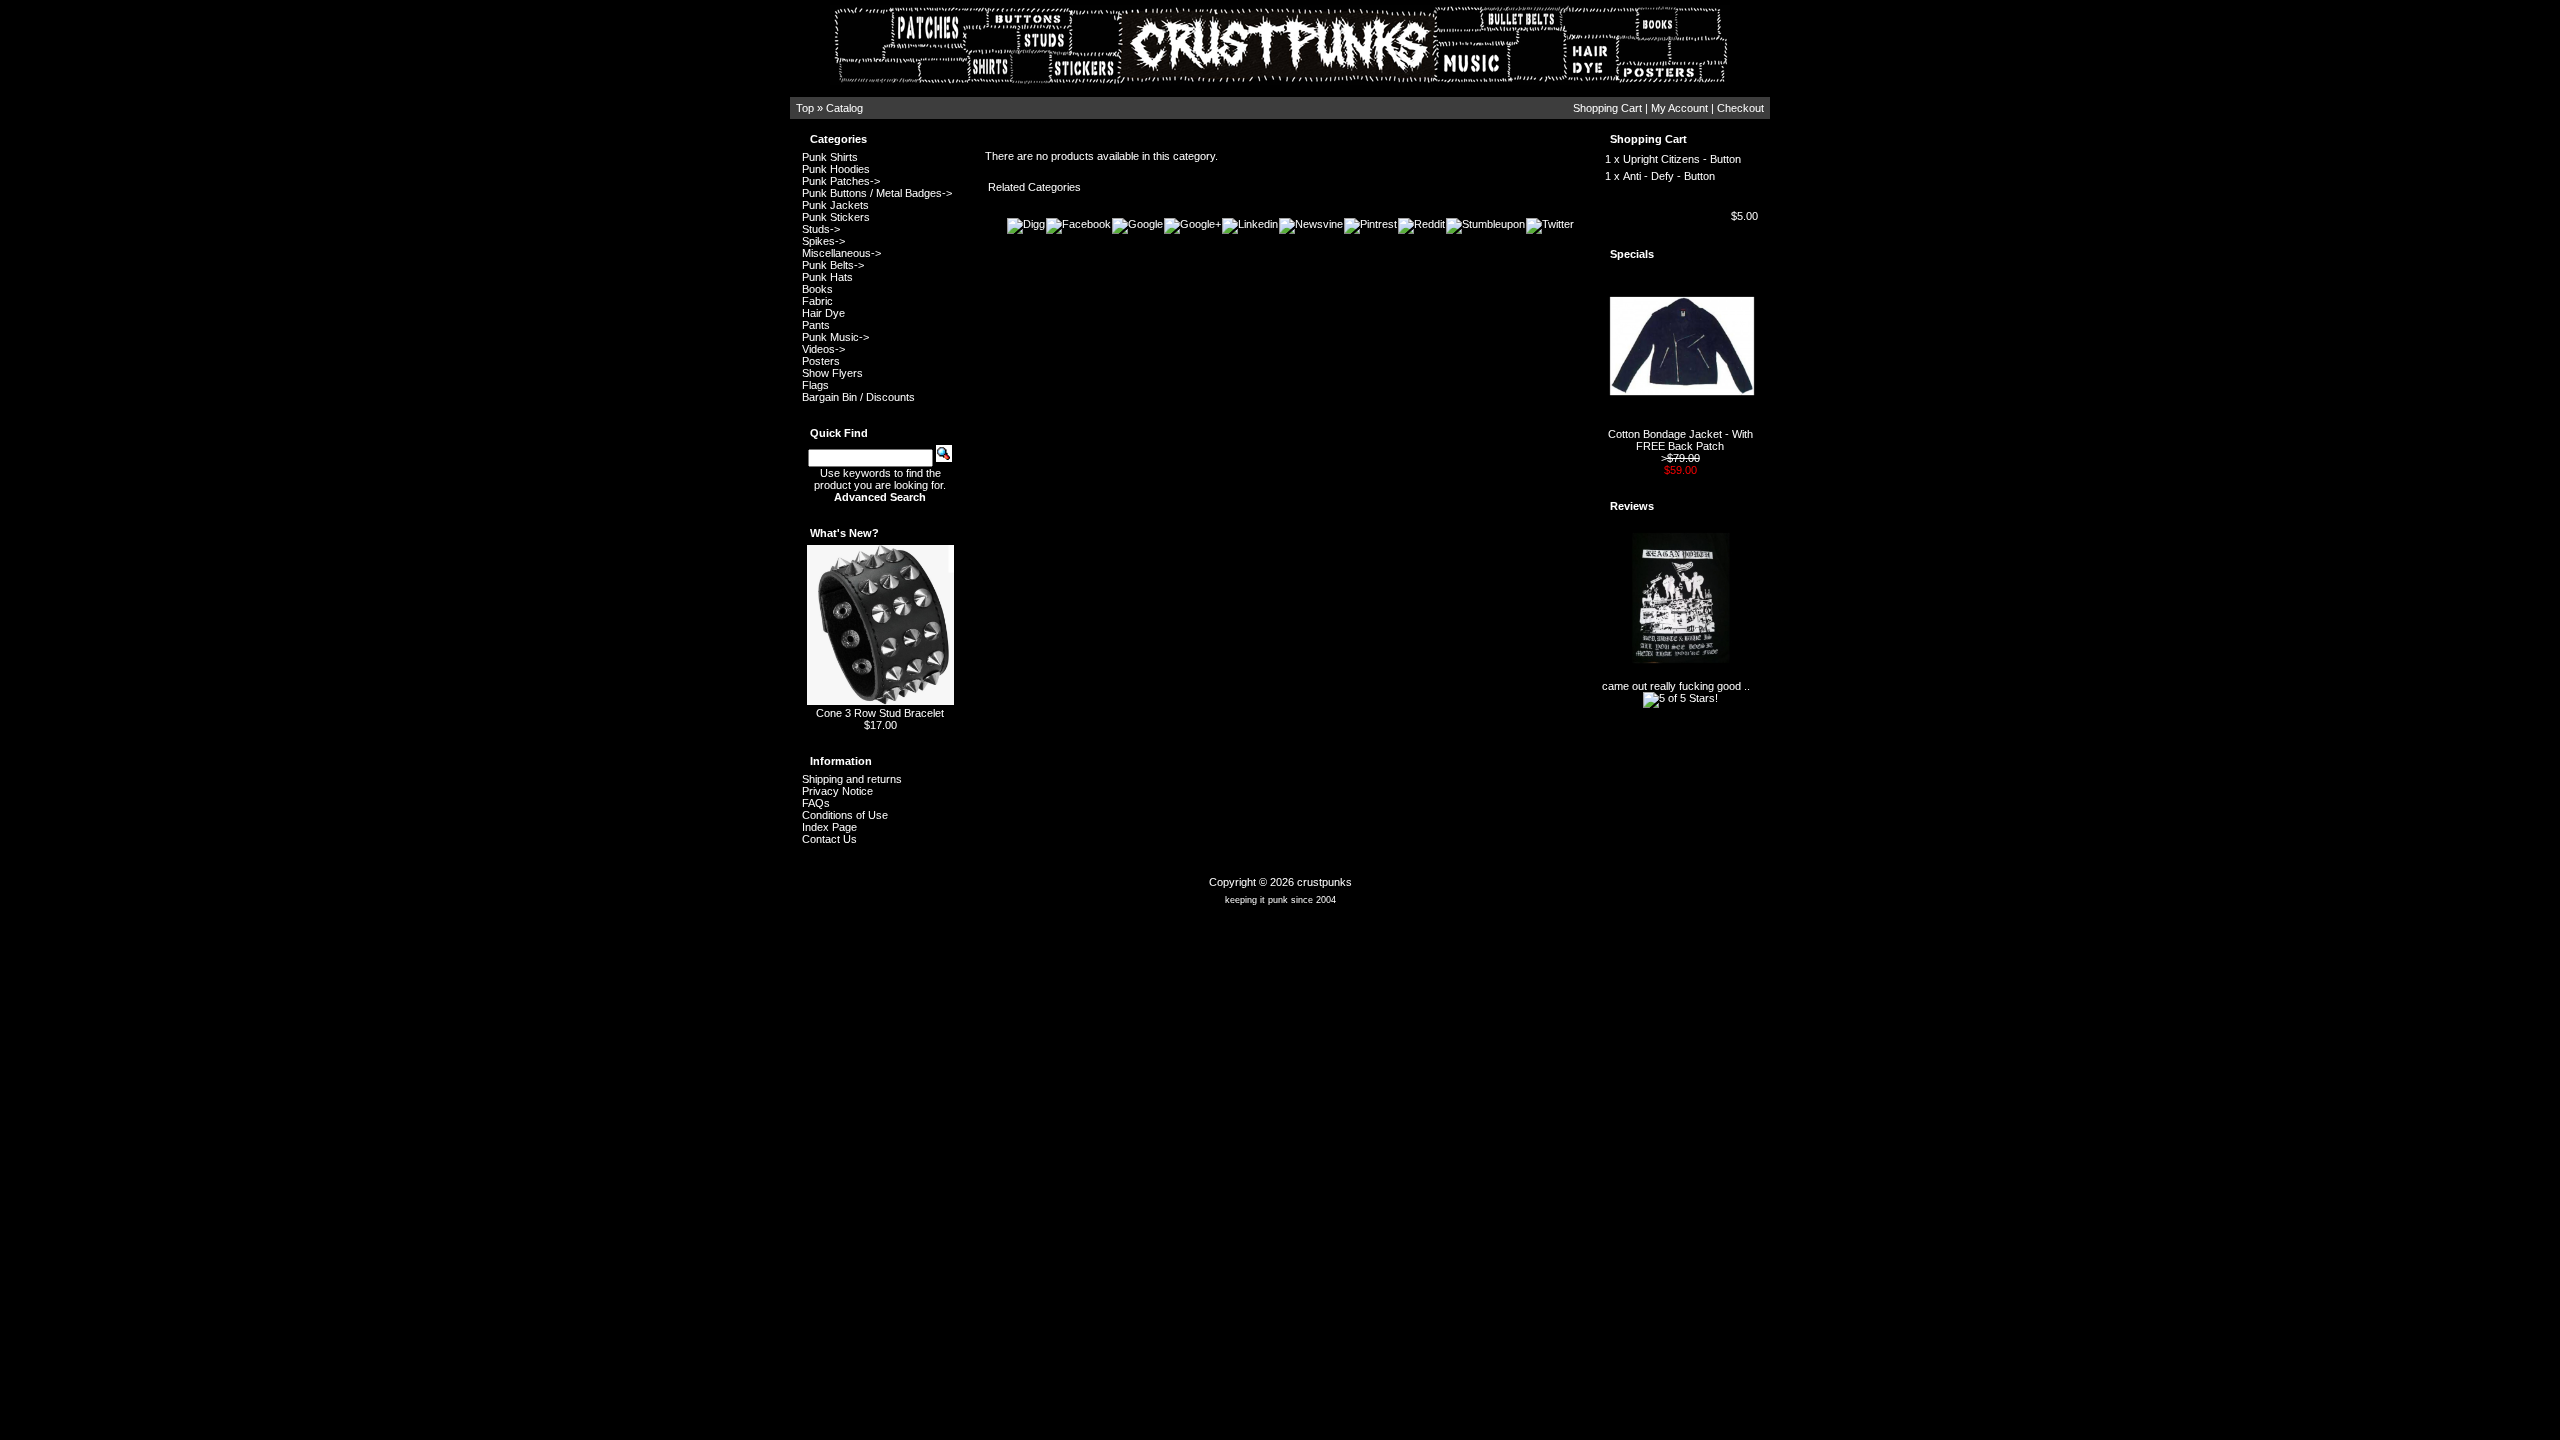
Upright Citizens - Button (1682, 159)
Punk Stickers (836, 217)
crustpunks (1324, 882)
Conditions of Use (845, 815)
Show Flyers (832, 373)
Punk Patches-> (841, 181)
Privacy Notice (837, 791)
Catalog (844, 108)
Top (805, 108)
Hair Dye (823, 313)
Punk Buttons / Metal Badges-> (877, 193)
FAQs (816, 803)
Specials (1632, 254)
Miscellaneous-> (841, 253)
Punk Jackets (835, 205)
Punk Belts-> (833, 265)
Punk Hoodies (836, 169)
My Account (1679, 108)
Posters (821, 361)
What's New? (844, 533)
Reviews (1632, 506)
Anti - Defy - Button (1669, 176)
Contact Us (829, 839)
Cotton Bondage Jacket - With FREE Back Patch (1680, 440)
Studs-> (821, 229)
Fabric (817, 301)
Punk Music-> (835, 337)
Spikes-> (823, 241)
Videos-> (823, 349)
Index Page (829, 827)
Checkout (1740, 108)
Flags (815, 385)
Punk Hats (827, 277)
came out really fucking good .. (1676, 686)
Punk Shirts (830, 157)
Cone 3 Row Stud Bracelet (880, 713)
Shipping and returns (852, 779)
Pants (816, 325)
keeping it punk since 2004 (1280, 900)
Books (817, 289)
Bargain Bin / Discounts (858, 397)
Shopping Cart (1607, 108)
